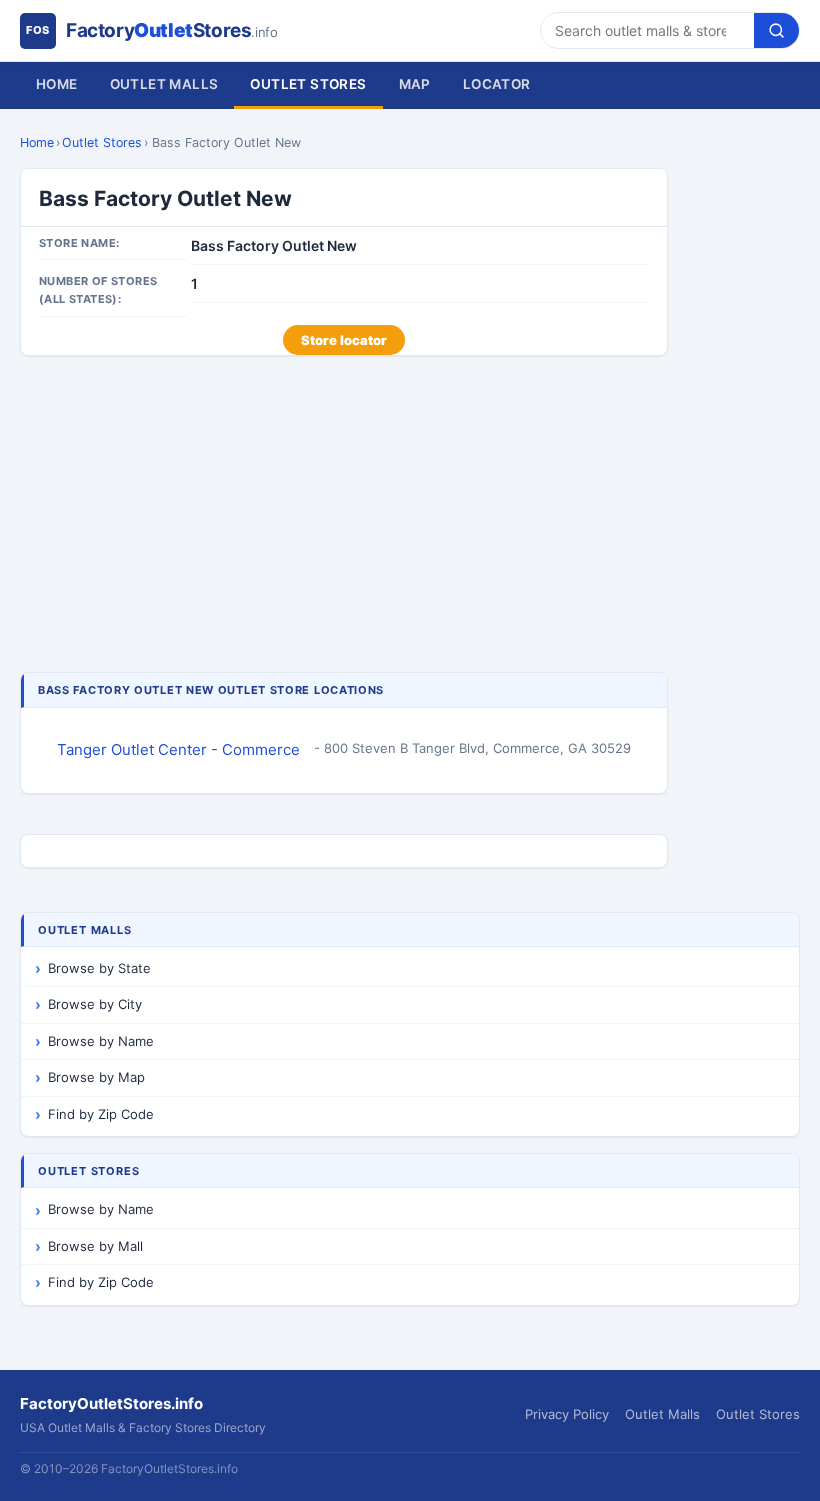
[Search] (776, 30)
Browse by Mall (95, 1246)
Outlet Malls (164, 84)
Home (57, 84)
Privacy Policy (567, 1414)
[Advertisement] (344, 516)
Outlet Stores (308, 84)
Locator (497, 84)
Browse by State (99, 968)
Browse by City (95, 1004)
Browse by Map (96, 1077)
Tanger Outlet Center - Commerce (178, 749)
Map (415, 84)
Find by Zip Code (101, 1114)
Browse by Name (101, 1041)
